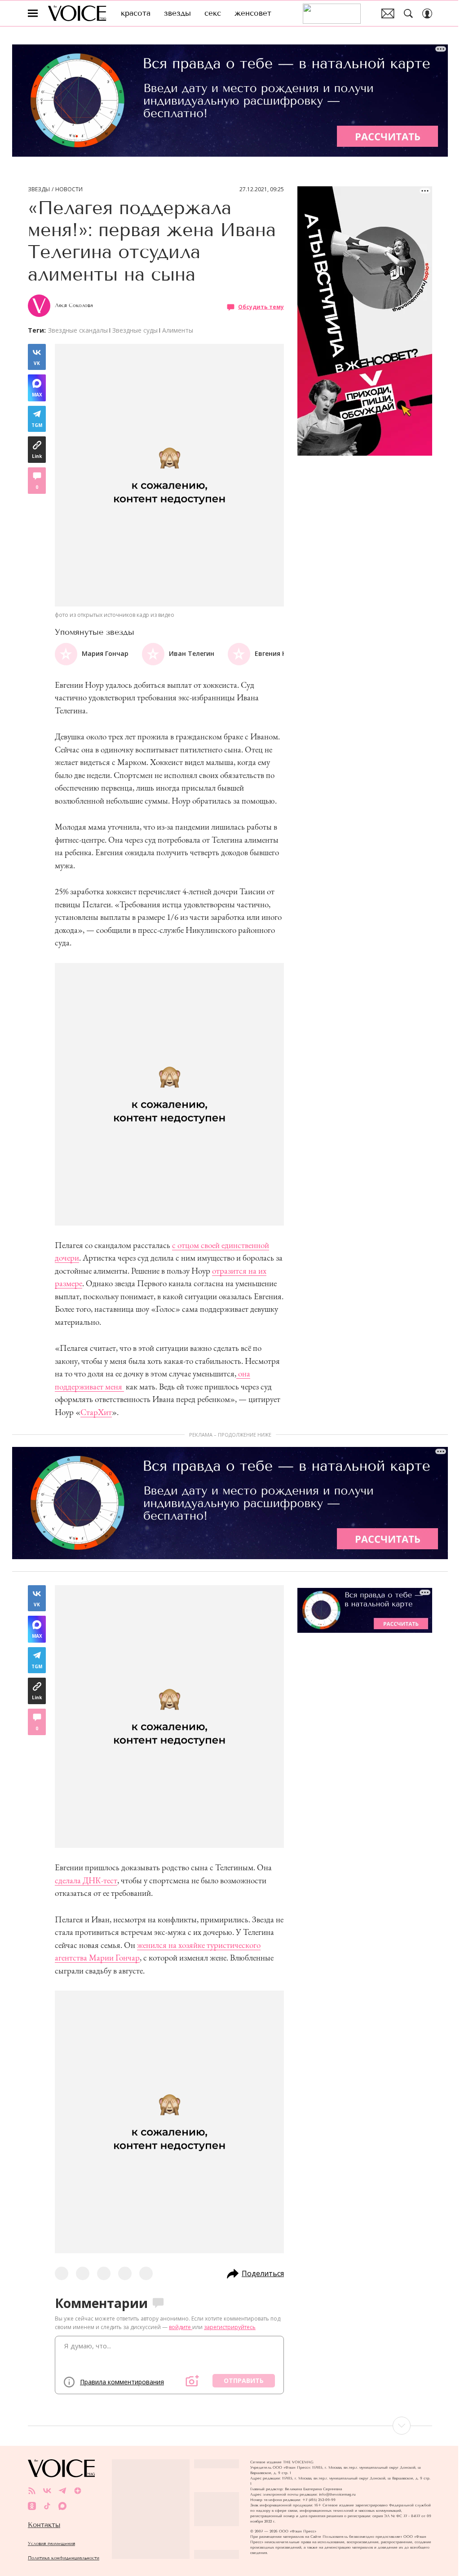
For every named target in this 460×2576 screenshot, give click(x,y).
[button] (277, 654)
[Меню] (33, 13)
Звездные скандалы (78, 330)
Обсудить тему (261, 307)
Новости (69, 189)
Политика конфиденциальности (64, 2558)
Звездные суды (135, 330)
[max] (62, 2506)
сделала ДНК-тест (86, 1880)
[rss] (32, 2491)
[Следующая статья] (230, 2426)
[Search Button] (408, 13)
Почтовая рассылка (388, 13)
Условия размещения (51, 2543)
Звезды (39, 189)
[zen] (78, 2491)
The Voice (77, 13)
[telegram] (62, 2491)
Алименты (178, 330)
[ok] (32, 2506)
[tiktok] (47, 2506)
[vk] (47, 2491)
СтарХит (96, 1412)
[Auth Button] (427, 13)
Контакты (44, 2525)
